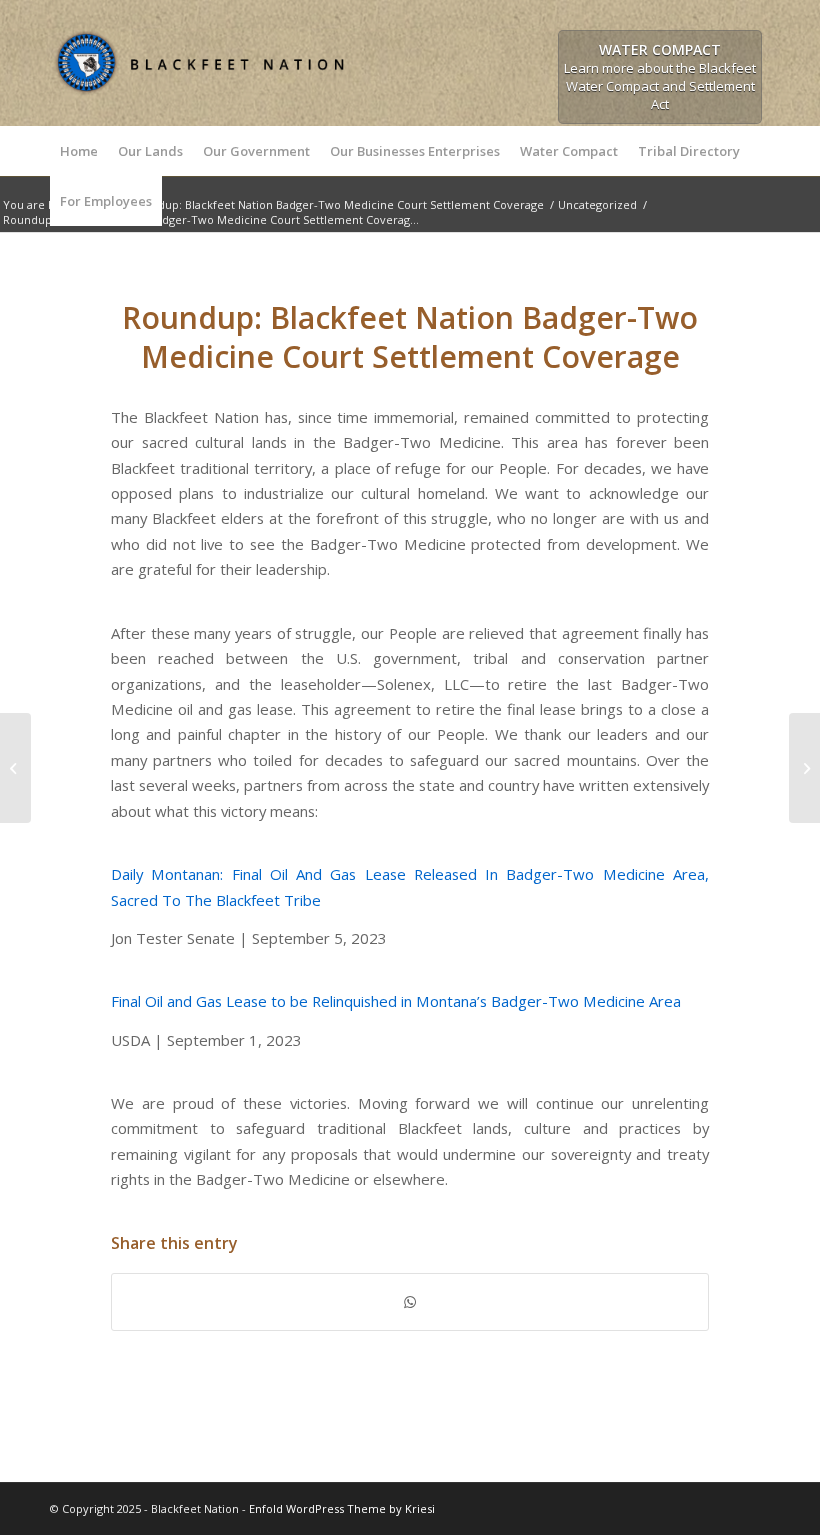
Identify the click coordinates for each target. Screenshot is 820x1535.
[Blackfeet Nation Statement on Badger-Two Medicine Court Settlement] (15, 768)
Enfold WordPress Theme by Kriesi (342, 1508)
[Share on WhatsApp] (410, 1302)
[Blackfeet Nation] (200, 101)
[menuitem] (79, 151)
